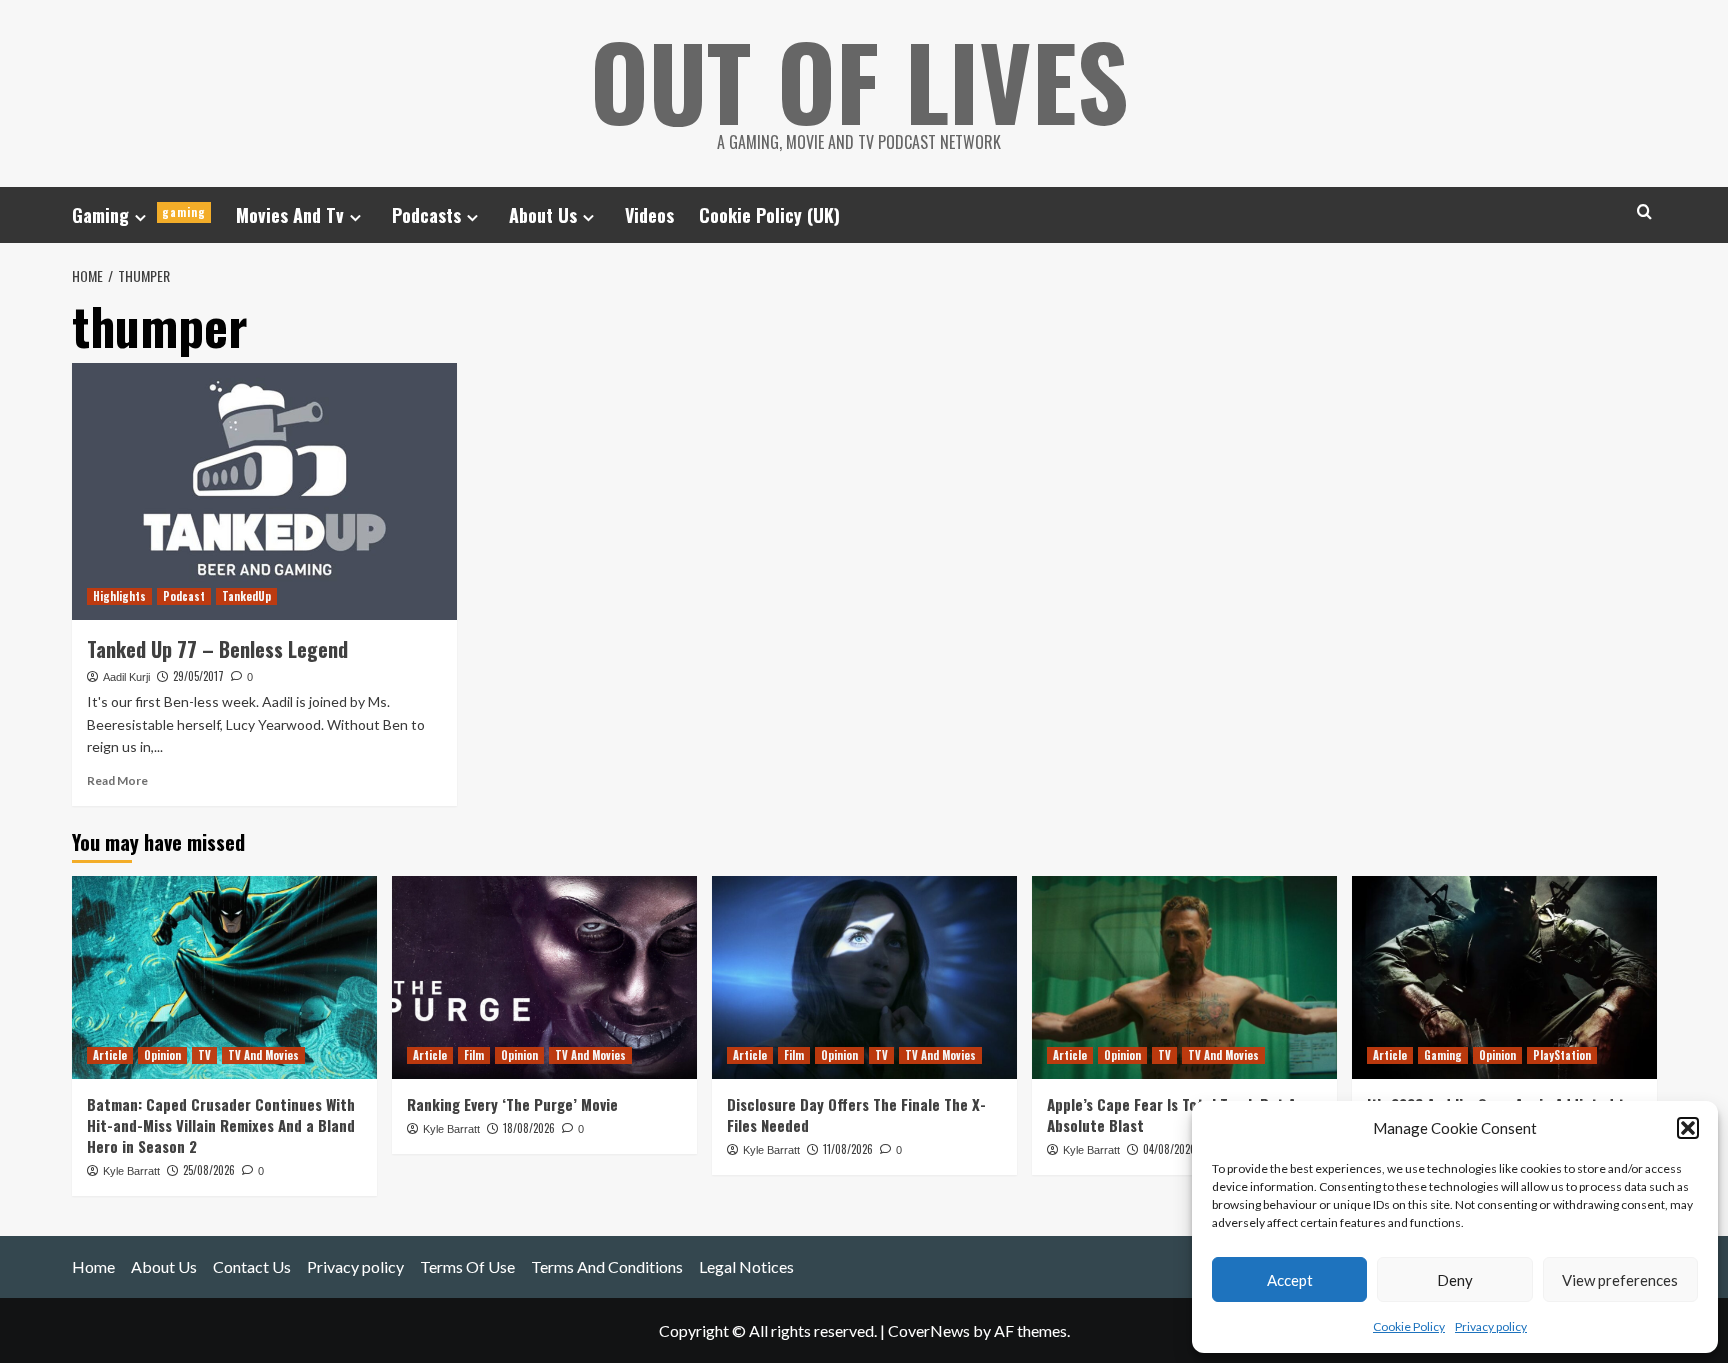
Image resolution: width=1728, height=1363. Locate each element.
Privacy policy (1491, 1326)
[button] (1688, 1128)
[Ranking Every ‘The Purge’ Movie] (544, 977)
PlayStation (1562, 1055)
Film (474, 1055)
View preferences (1620, 1280)
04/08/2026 (1169, 1149)
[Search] (1644, 211)
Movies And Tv (290, 215)
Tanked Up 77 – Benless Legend (217, 649)
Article (110, 1055)
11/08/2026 (848, 1149)
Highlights (119, 596)
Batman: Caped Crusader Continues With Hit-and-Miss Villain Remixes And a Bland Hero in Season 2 (221, 1125)
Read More (117, 780)
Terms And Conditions (607, 1266)
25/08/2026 (209, 1170)
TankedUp (246, 596)
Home (93, 1266)
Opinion (162, 1055)
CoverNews (929, 1330)
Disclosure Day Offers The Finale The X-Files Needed (856, 1114)
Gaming (139, 215)
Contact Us (252, 1266)
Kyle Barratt (131, 1171)
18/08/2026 (529, 1128)
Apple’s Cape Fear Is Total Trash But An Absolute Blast (1175, 1114)
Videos (649, 215)
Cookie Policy (1409, 1326)
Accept (1290, 1280)
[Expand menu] (140, 217)
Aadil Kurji (126, 677)
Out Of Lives (859, 80)
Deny (1455, 1280)
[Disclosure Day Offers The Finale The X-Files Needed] (864, 977)
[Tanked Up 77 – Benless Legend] (264, 491)
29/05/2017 (198, 676)
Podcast (184, 596)
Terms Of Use (467, 1266)
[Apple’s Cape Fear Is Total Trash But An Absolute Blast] (1184, 977)
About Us (543, 215)
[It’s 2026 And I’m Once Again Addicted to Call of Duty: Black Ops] (1504, 977)
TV (204, 1055)
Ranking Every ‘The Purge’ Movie (512, 1104)
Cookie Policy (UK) (769, 215)
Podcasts (426, 215)
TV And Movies (263, 1055)
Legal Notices (746, 1266)
